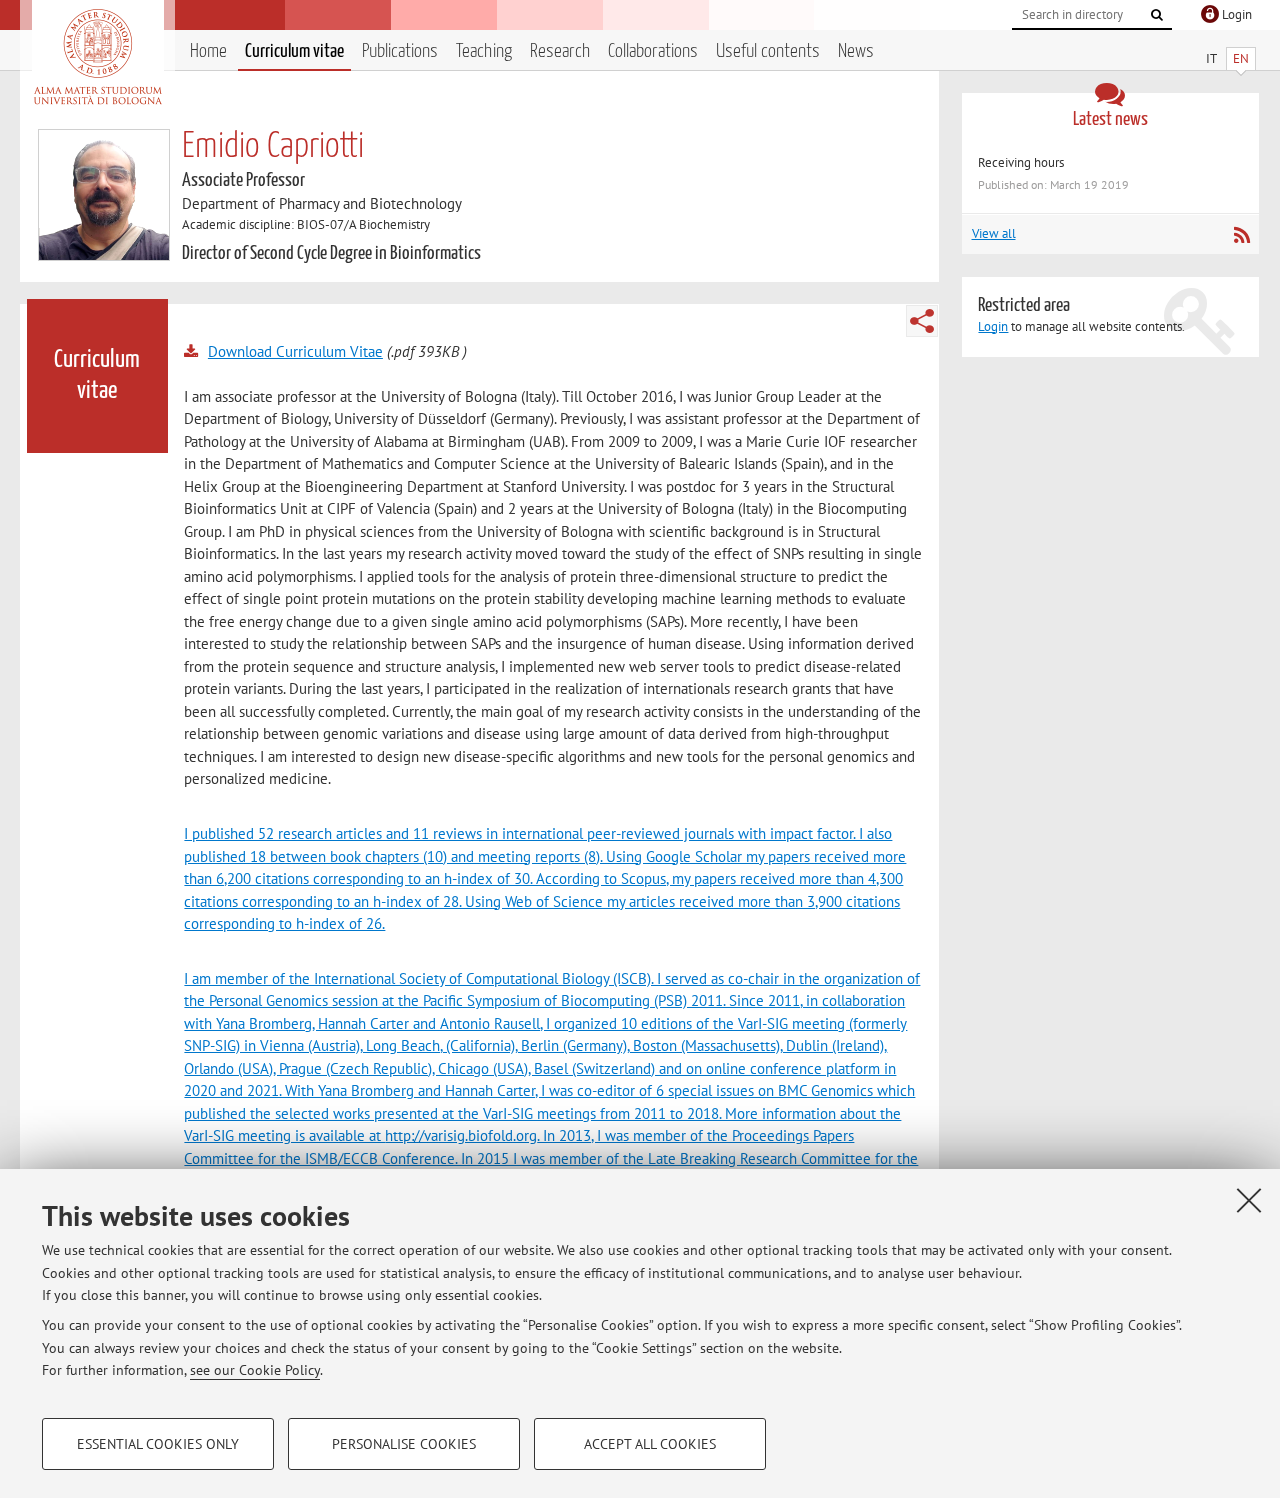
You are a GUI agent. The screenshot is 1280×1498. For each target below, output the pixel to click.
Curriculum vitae (294, 51)
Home (208, 51)
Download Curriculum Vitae (295, 351)
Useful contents (768, 51)
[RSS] (1241, 235)
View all (994, 233)
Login (993, 326)
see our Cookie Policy (255, 1370)
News (856, 51)
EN (1241, 58)
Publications (400, 51)
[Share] (922, 321)
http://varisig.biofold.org (461, 1135)
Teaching (484, 51)
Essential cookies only (158, 1444)
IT (1211, 58)
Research (560, 51)
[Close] (1249, 1200)
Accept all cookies (650, 1444)
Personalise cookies (404, 1444)
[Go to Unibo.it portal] (97, 57)
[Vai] (1157, 15)
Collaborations (653, 51)
